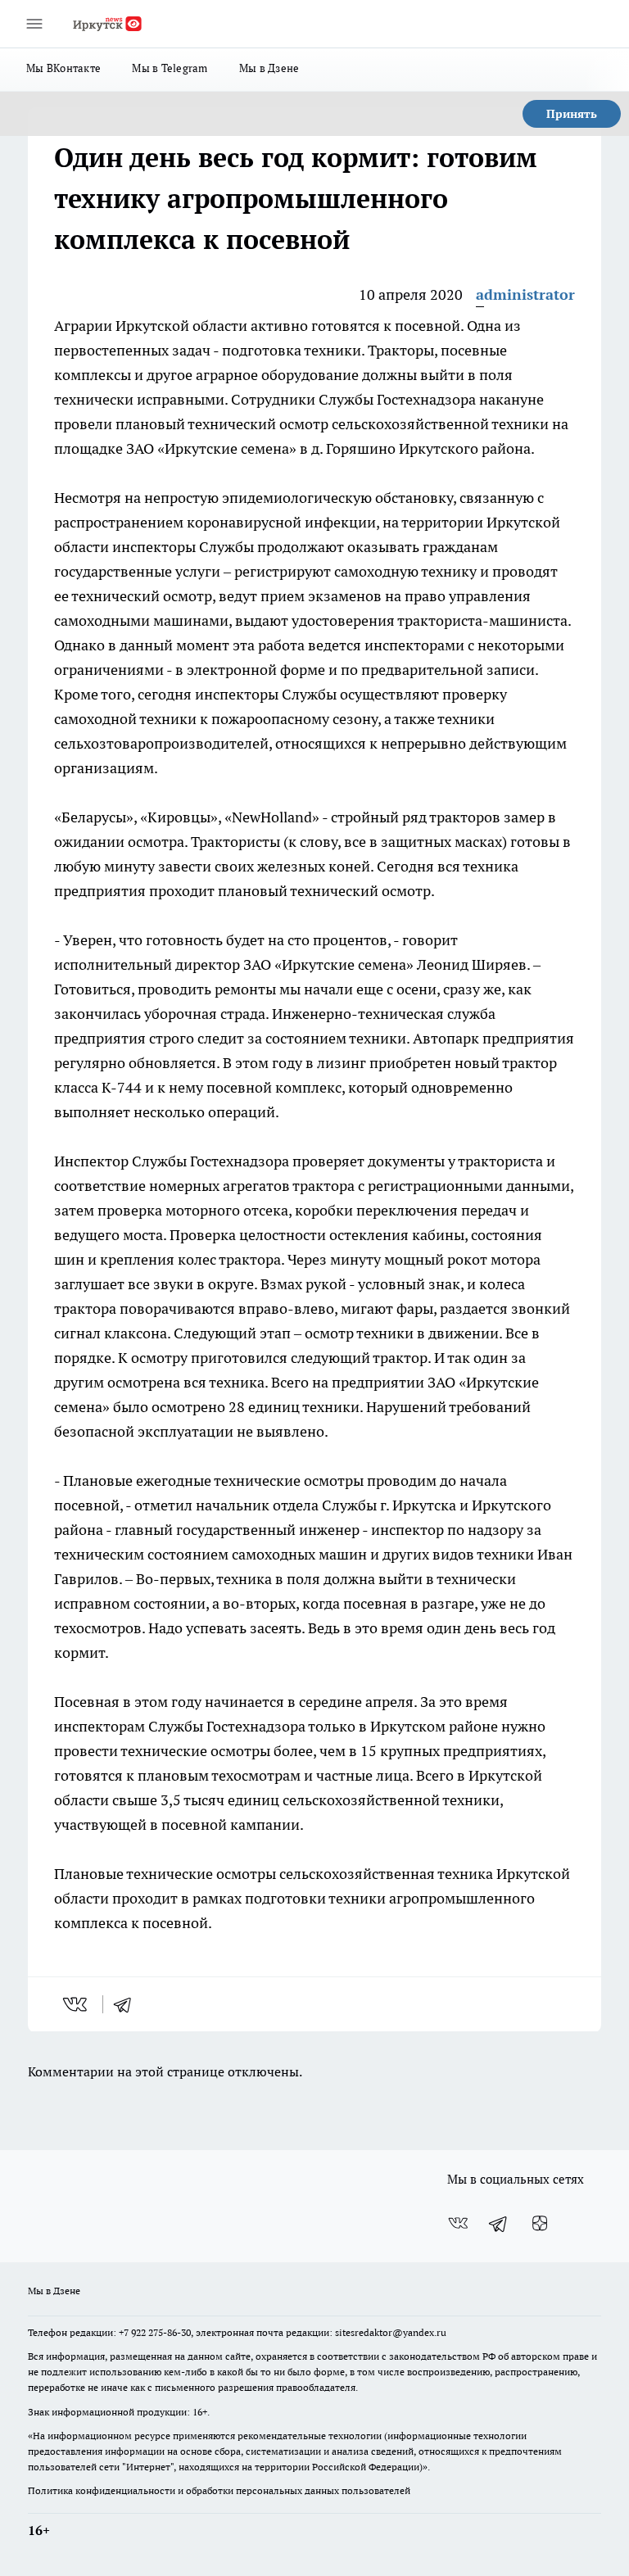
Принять (572, 114)
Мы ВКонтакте (63, 68)
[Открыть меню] (34, 24)
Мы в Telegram (170, 68)
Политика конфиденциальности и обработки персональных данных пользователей (219, 2490)
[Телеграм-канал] (499, 2224)
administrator (525, 294)
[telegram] (128, 2004)
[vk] (77, 2004)
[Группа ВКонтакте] (458, 2224)
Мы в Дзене (269, 68)
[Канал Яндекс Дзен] (540, 2224)
